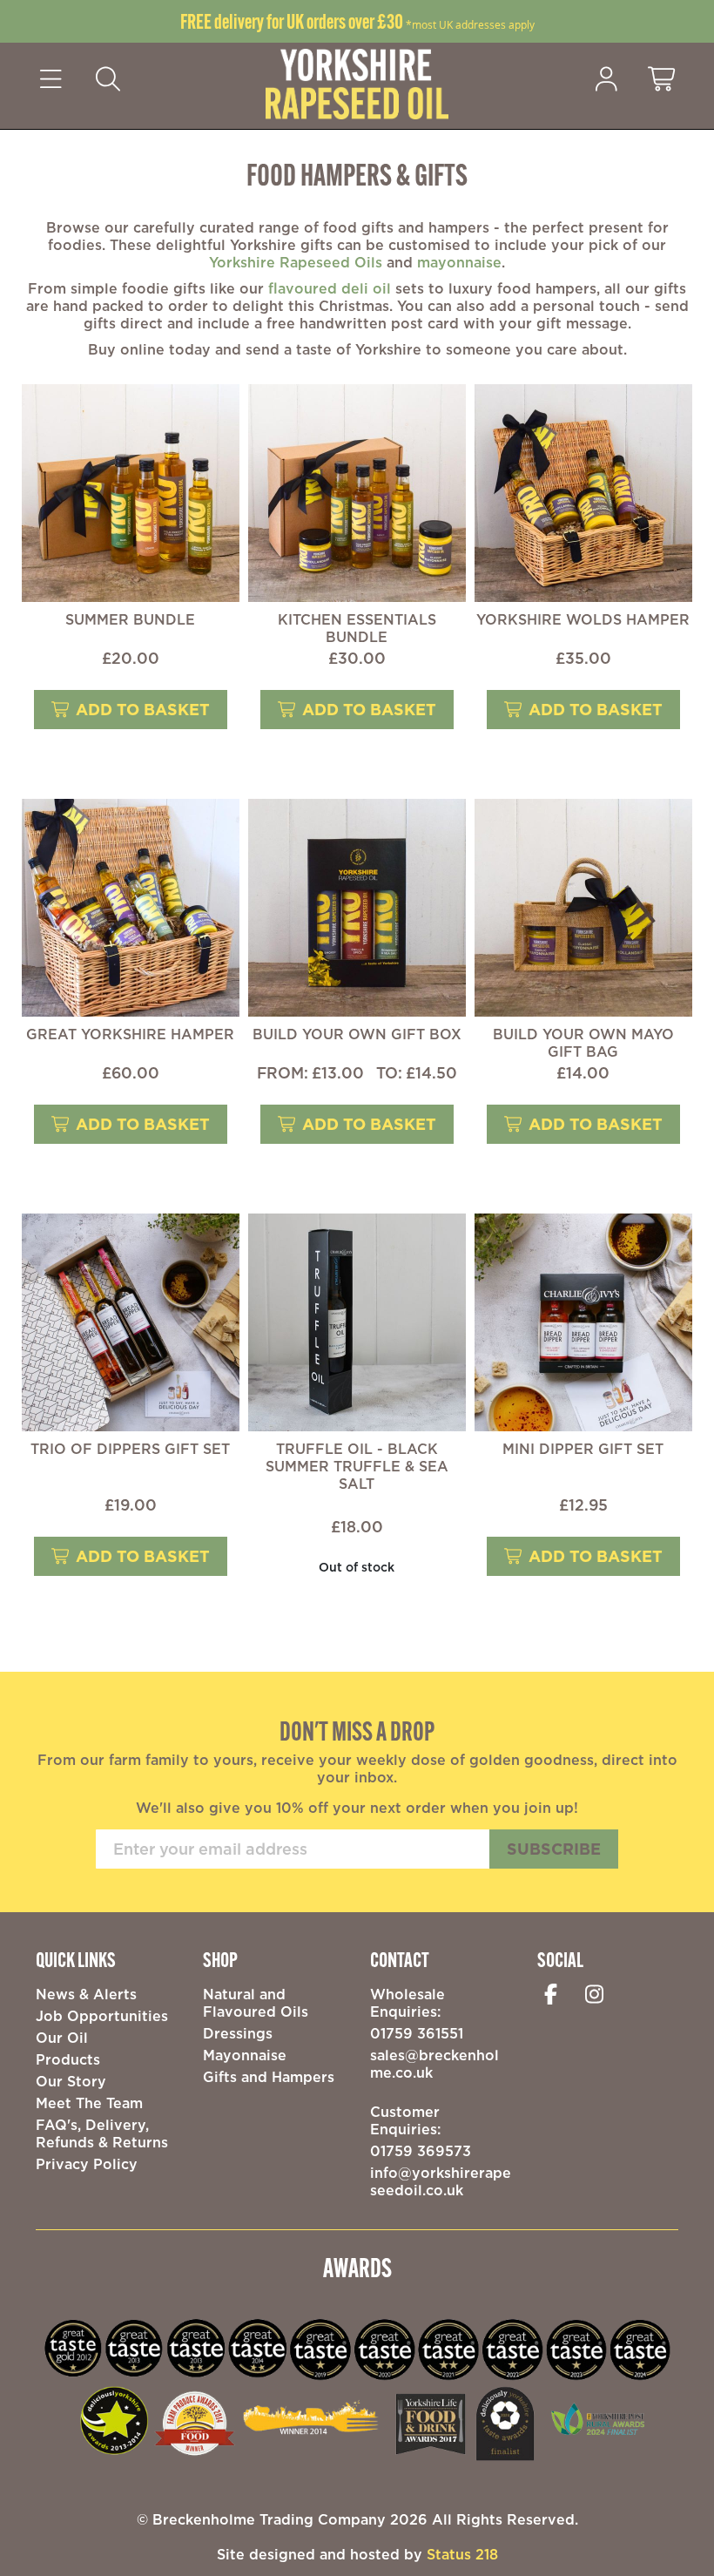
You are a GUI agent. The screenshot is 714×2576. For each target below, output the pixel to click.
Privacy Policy (87, 2164)
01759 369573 (421, 2151)
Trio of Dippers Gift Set (130, 1449)
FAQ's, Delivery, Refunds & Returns (102, 2133)
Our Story (71, 2081)
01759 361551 (417, 2033)
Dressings (238, 2033)
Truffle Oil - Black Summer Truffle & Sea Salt (357, 1466)
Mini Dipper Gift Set (583, 1449)
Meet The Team (89, 2103)
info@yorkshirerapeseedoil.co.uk (441, 2181)
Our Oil (62, 2038)
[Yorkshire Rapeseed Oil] (357, 83)
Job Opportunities (102, 2016)
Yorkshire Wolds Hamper (583, 619)
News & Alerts (86, 1994)
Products (68, 2059)
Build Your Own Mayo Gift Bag (583, 1043)
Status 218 (462, 2554)
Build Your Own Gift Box (357, 1034)
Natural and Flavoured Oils (256, 2003)
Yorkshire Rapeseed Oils (296, 262)
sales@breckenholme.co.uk (434, 2064)
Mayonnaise (245, 2055)
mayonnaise (459, 262)
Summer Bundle (130, 619)
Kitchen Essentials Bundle (357, 628)
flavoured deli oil (330, 288)
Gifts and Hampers (269, 2077)
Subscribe (554, 1849)
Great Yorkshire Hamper (130, 1034)
